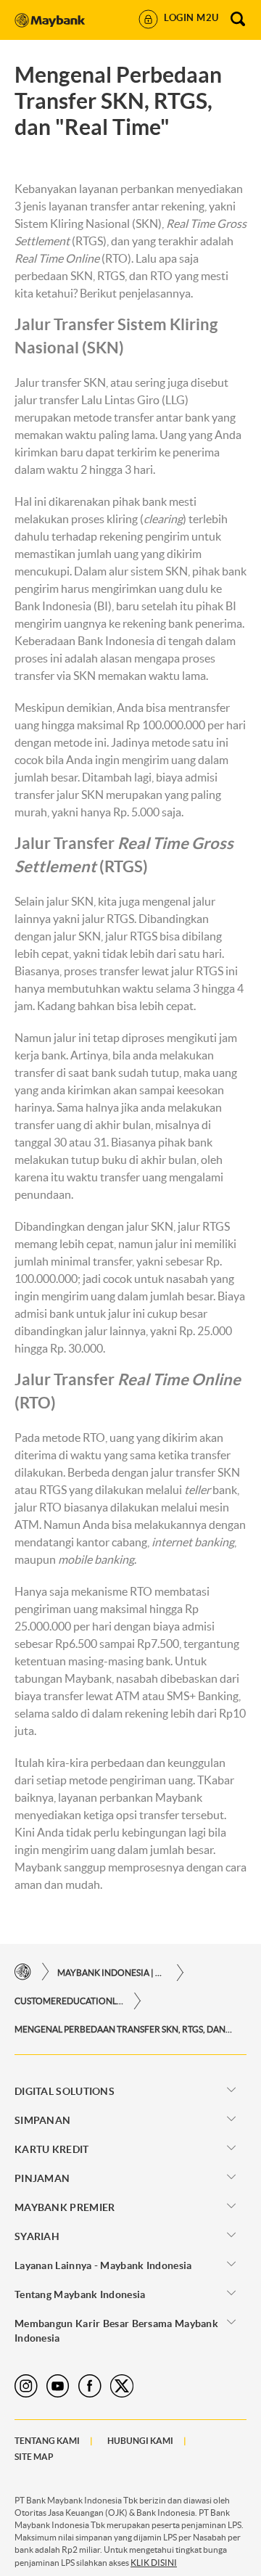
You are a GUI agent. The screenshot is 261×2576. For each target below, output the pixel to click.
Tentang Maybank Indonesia (80, 2294)
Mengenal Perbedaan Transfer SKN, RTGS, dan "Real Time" (123, 2029)
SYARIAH (37, 2236)
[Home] (23, 1972)
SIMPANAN (42, 2120)
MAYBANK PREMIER (65, 2207)
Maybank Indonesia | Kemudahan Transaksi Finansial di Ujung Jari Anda (112, 1973)
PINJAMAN (42, 2178)
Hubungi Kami (140, 2441)
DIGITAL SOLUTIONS (65, 2091)
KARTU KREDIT (52, 2149)
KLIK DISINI (154, 2563)
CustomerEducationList (69, 2001)
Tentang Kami (47, 2441)
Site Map (34, 2457)
